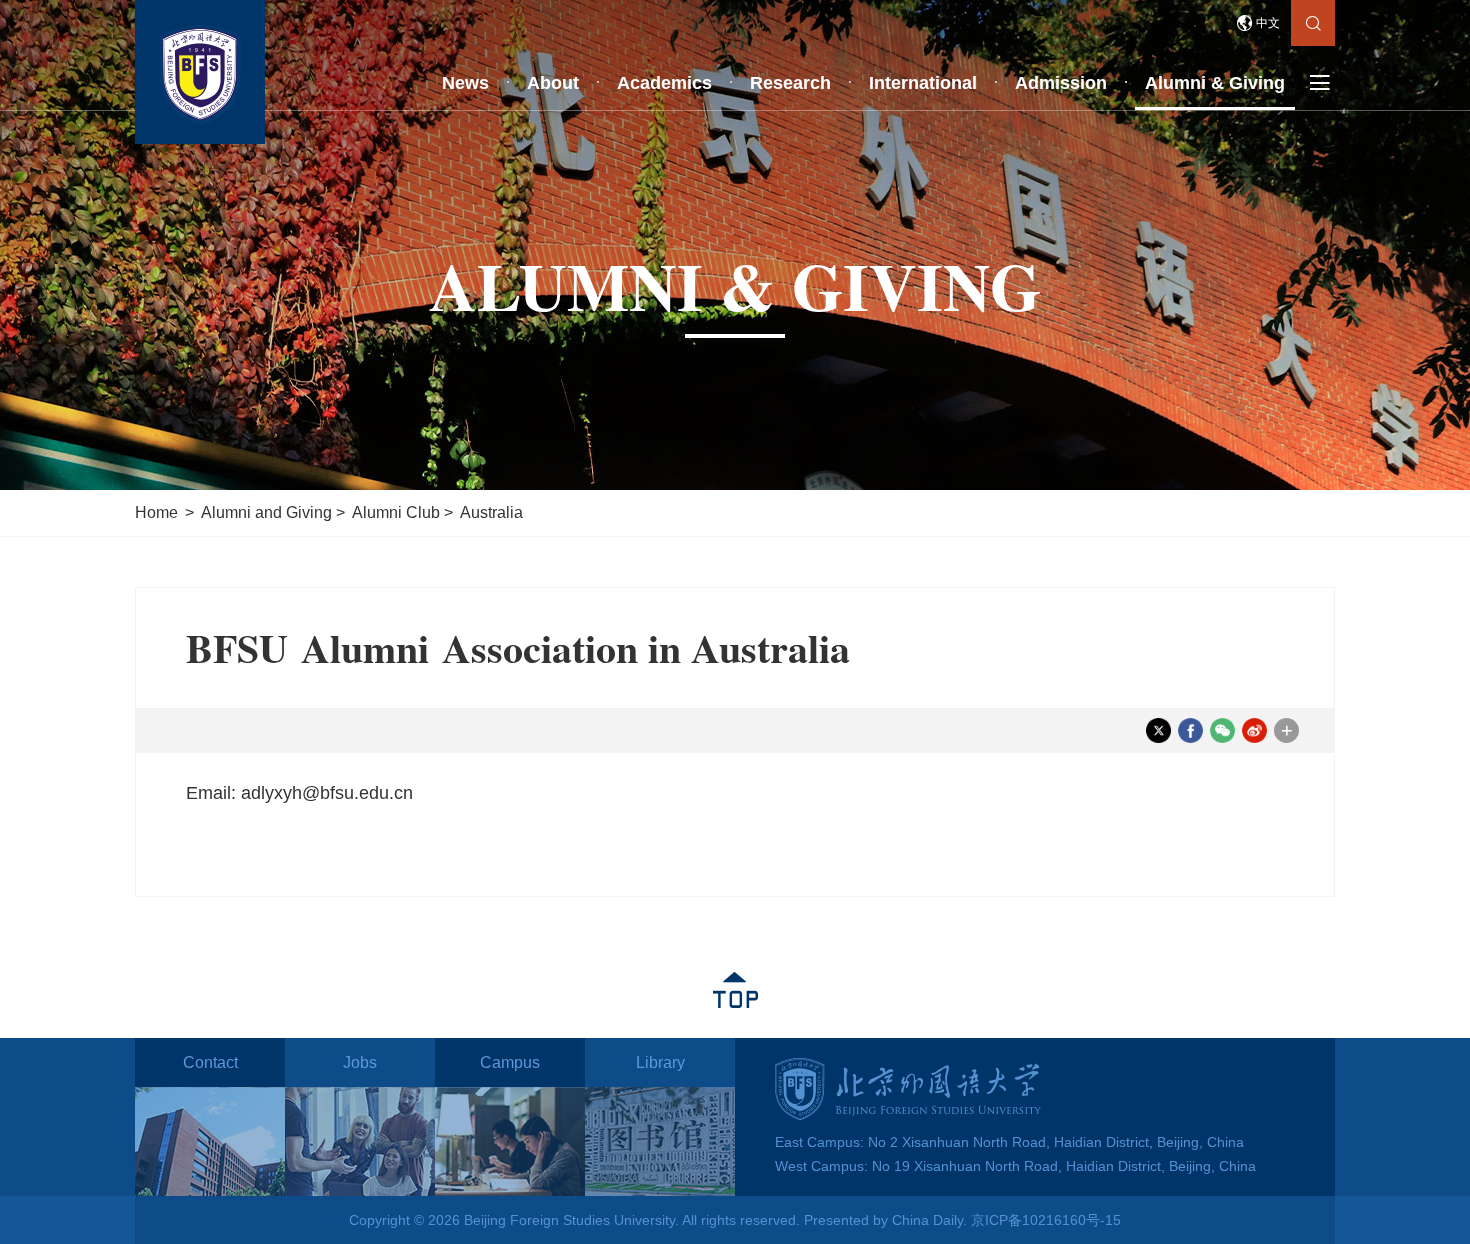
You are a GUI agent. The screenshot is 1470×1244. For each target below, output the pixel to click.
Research (790, 83)
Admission (1061, 83)
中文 (1268, 23)
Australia (491, 512)
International (923, 83)
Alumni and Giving (266, 512)
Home (156, 512)
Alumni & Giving (1215, 83)
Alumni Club (396, 512)
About (553, 83)
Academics (664, 83)
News (465, 83)
